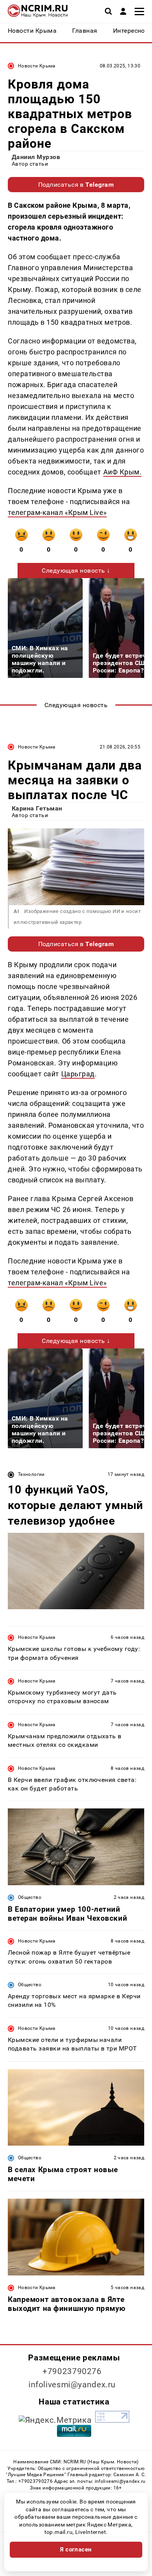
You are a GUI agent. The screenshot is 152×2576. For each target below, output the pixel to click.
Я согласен (76, 2549)
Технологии (31, 1474)
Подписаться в (76, 185)
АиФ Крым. (123, 472)
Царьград (78, 1074)
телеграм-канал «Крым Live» (57, 512)
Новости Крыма (37, 66)
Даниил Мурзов (36, 157)
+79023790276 (72, 2371)
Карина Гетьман (37, 808)
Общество (30, 1897)
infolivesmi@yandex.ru (72, 2385)
